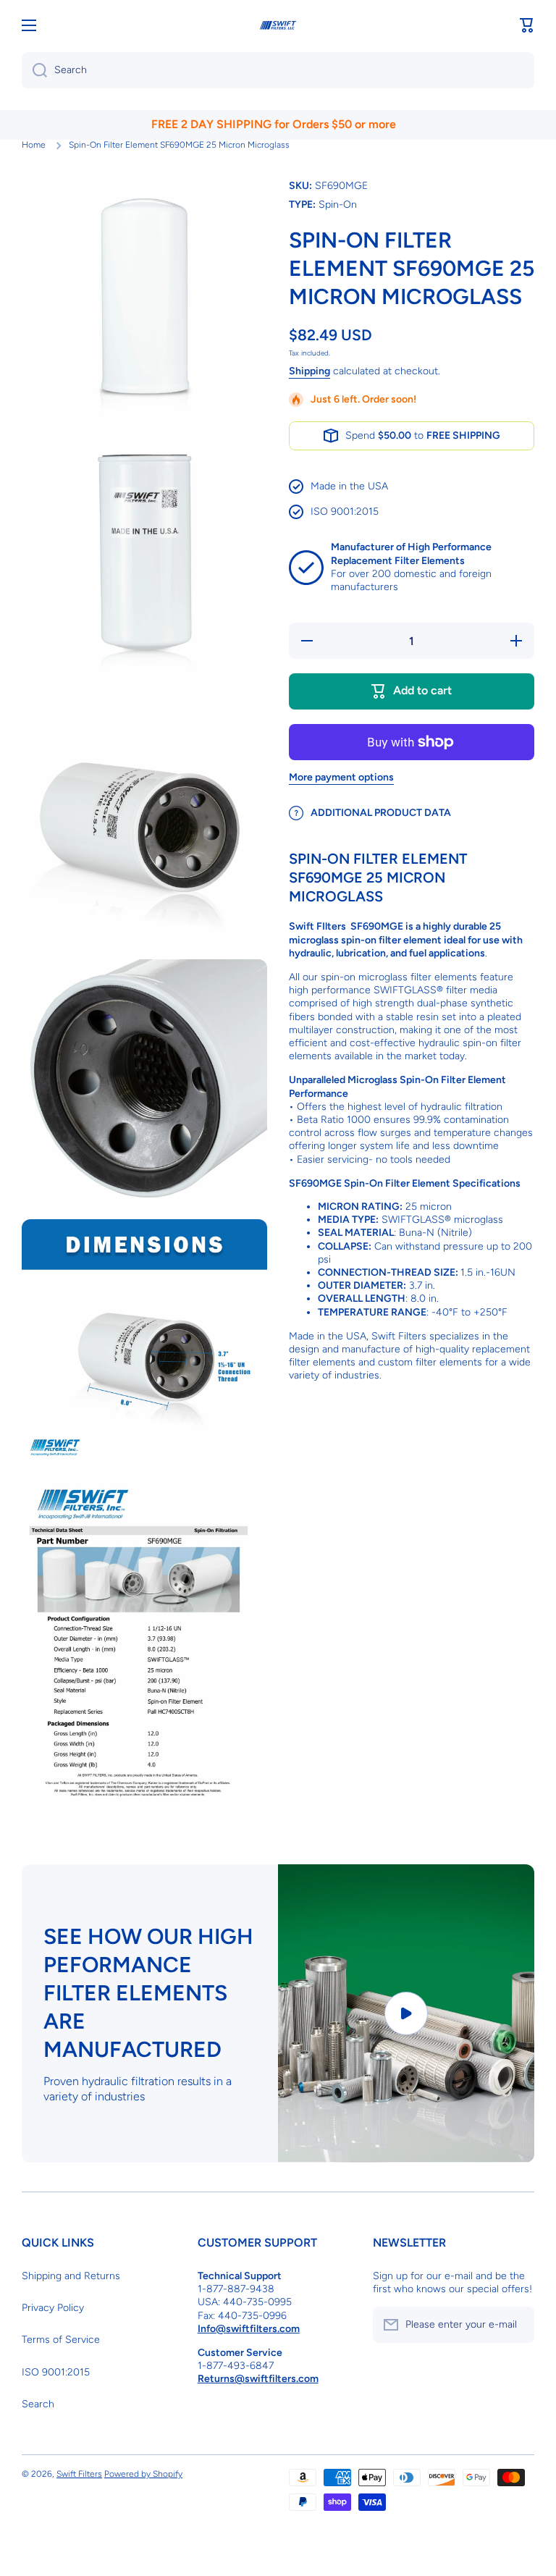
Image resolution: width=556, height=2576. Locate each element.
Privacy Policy (53, 2308)
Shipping (309, 371)
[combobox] (278, 70)
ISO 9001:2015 (56, 2372)
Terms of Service (61, 2340)
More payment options (341, 777)
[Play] (406, 2013)
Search (38, 2404)
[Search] (34, 70)
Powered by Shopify (143, 2474)
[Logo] (278, 26)
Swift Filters (79, 2474)
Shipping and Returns (71, 2276)
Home (34, 145)
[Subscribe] (516, 2325)
